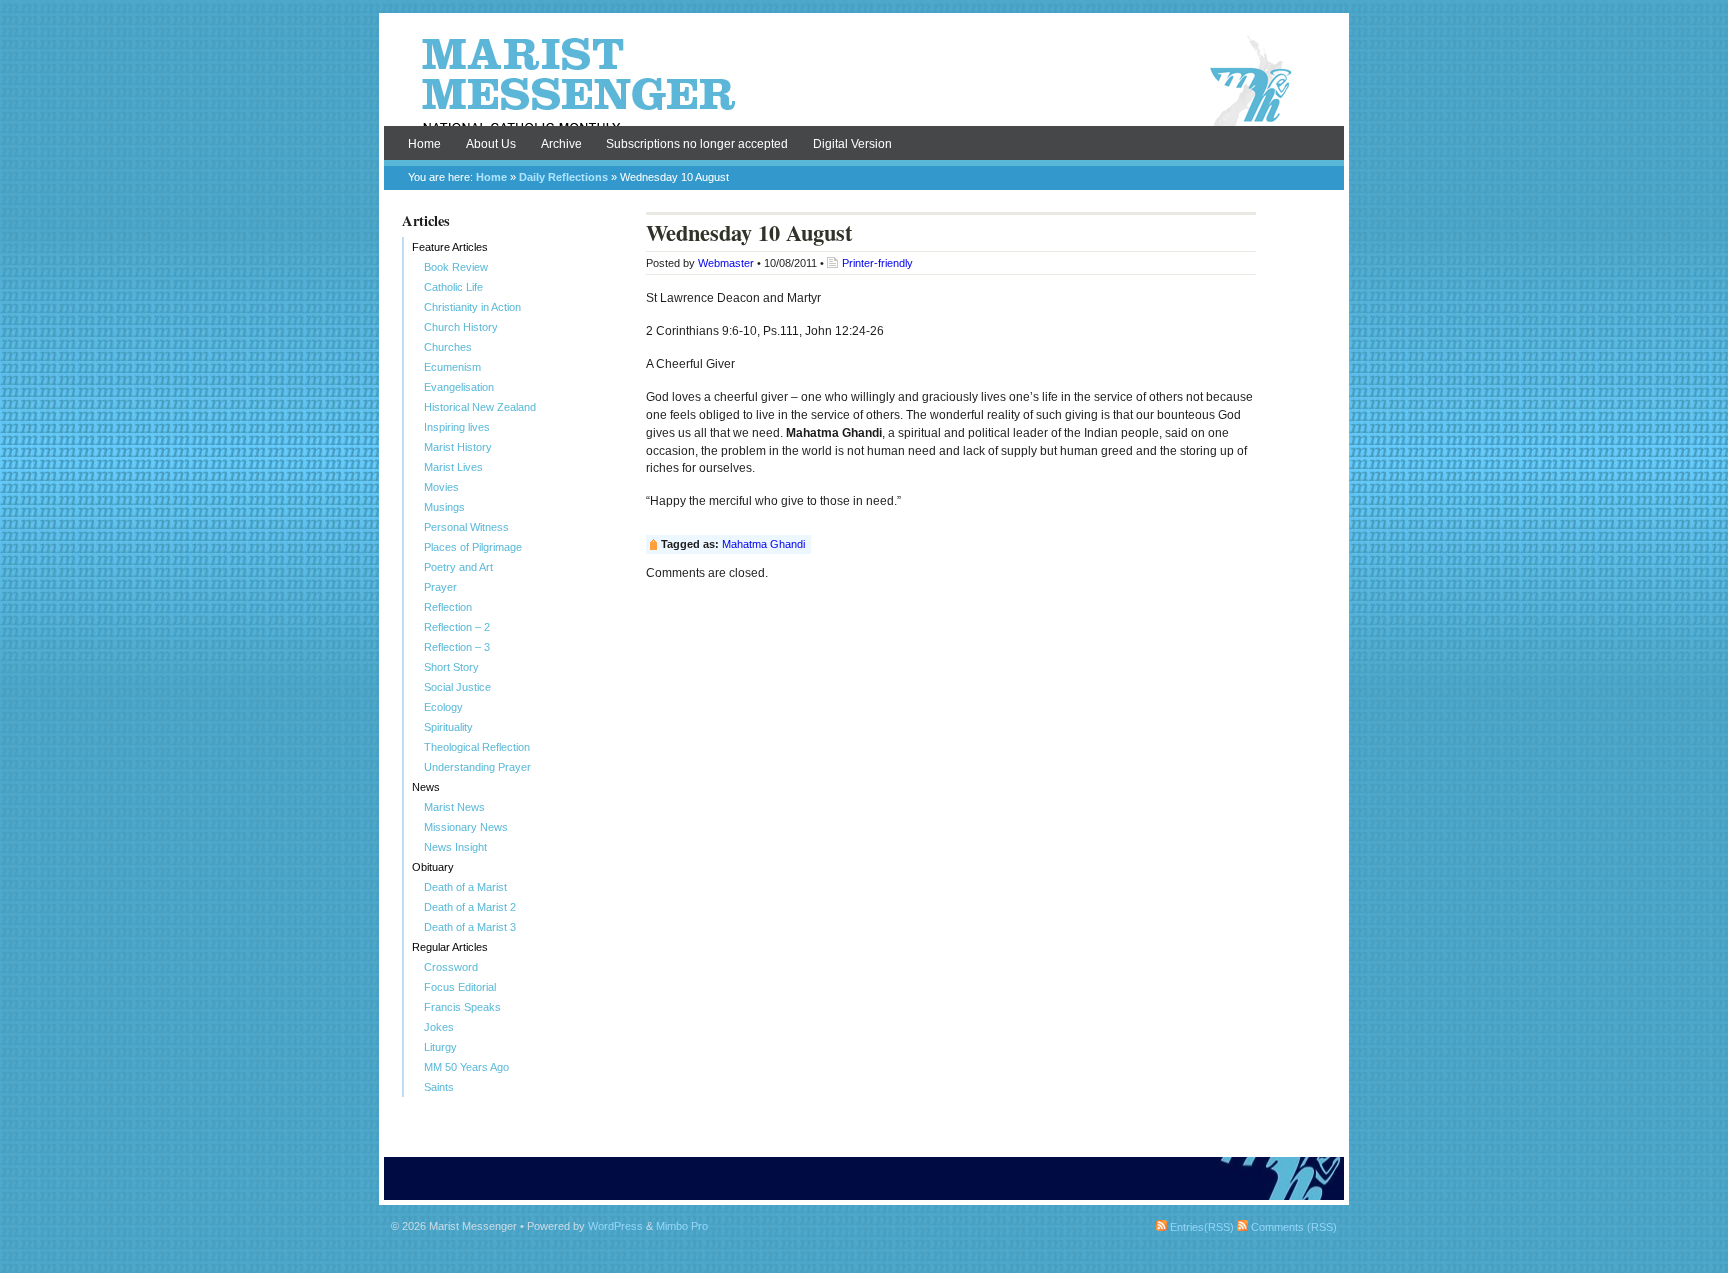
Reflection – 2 (457, 627)
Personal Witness (466, 527)
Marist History (458, 447)
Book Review (456, 267)
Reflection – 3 (457, 647)
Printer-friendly (877, 263)
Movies (441, 487)
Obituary (433, 867)
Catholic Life (453, 287)
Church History (461, 327)
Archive (561, 144)
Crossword (451, 967)
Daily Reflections (563, 177)
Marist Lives (453, 467)
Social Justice (457, 687)
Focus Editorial (460, 987)
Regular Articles (450, 947)
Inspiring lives (457, 427)
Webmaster (726, 263)
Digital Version (852, 144)
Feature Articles (450, 247)
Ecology (443, 707)
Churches (448, 347)
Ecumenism (452, 367)
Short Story (451, 667)
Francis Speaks (462, 1007)
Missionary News (466, 827)
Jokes (439, 1027)
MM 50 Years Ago (466, 1067)
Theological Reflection (477, 747)
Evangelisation (459, 387)
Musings (444, 507)
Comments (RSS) (1292, 1227)
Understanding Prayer (477, 767)
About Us (491, 144)
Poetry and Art (458, 567)
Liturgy (440, 1047)
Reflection (448, 607)
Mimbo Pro (682, 1226)
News (426, 787)
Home (424, 144)
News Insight (455, 847)
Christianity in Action (472, 307)
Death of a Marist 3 (470, 927)
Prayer (440, 587)
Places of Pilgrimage (473, 547)
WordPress (615, 1226)
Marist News (454, 807)
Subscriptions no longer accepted (697, 144)
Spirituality (448, 727)
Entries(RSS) (1200, 1227)
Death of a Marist (465, 887)
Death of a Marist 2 (470, 907)
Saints (439, 1087)
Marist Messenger (864, 82)
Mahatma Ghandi (763, 544)
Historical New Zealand (480, 407)
